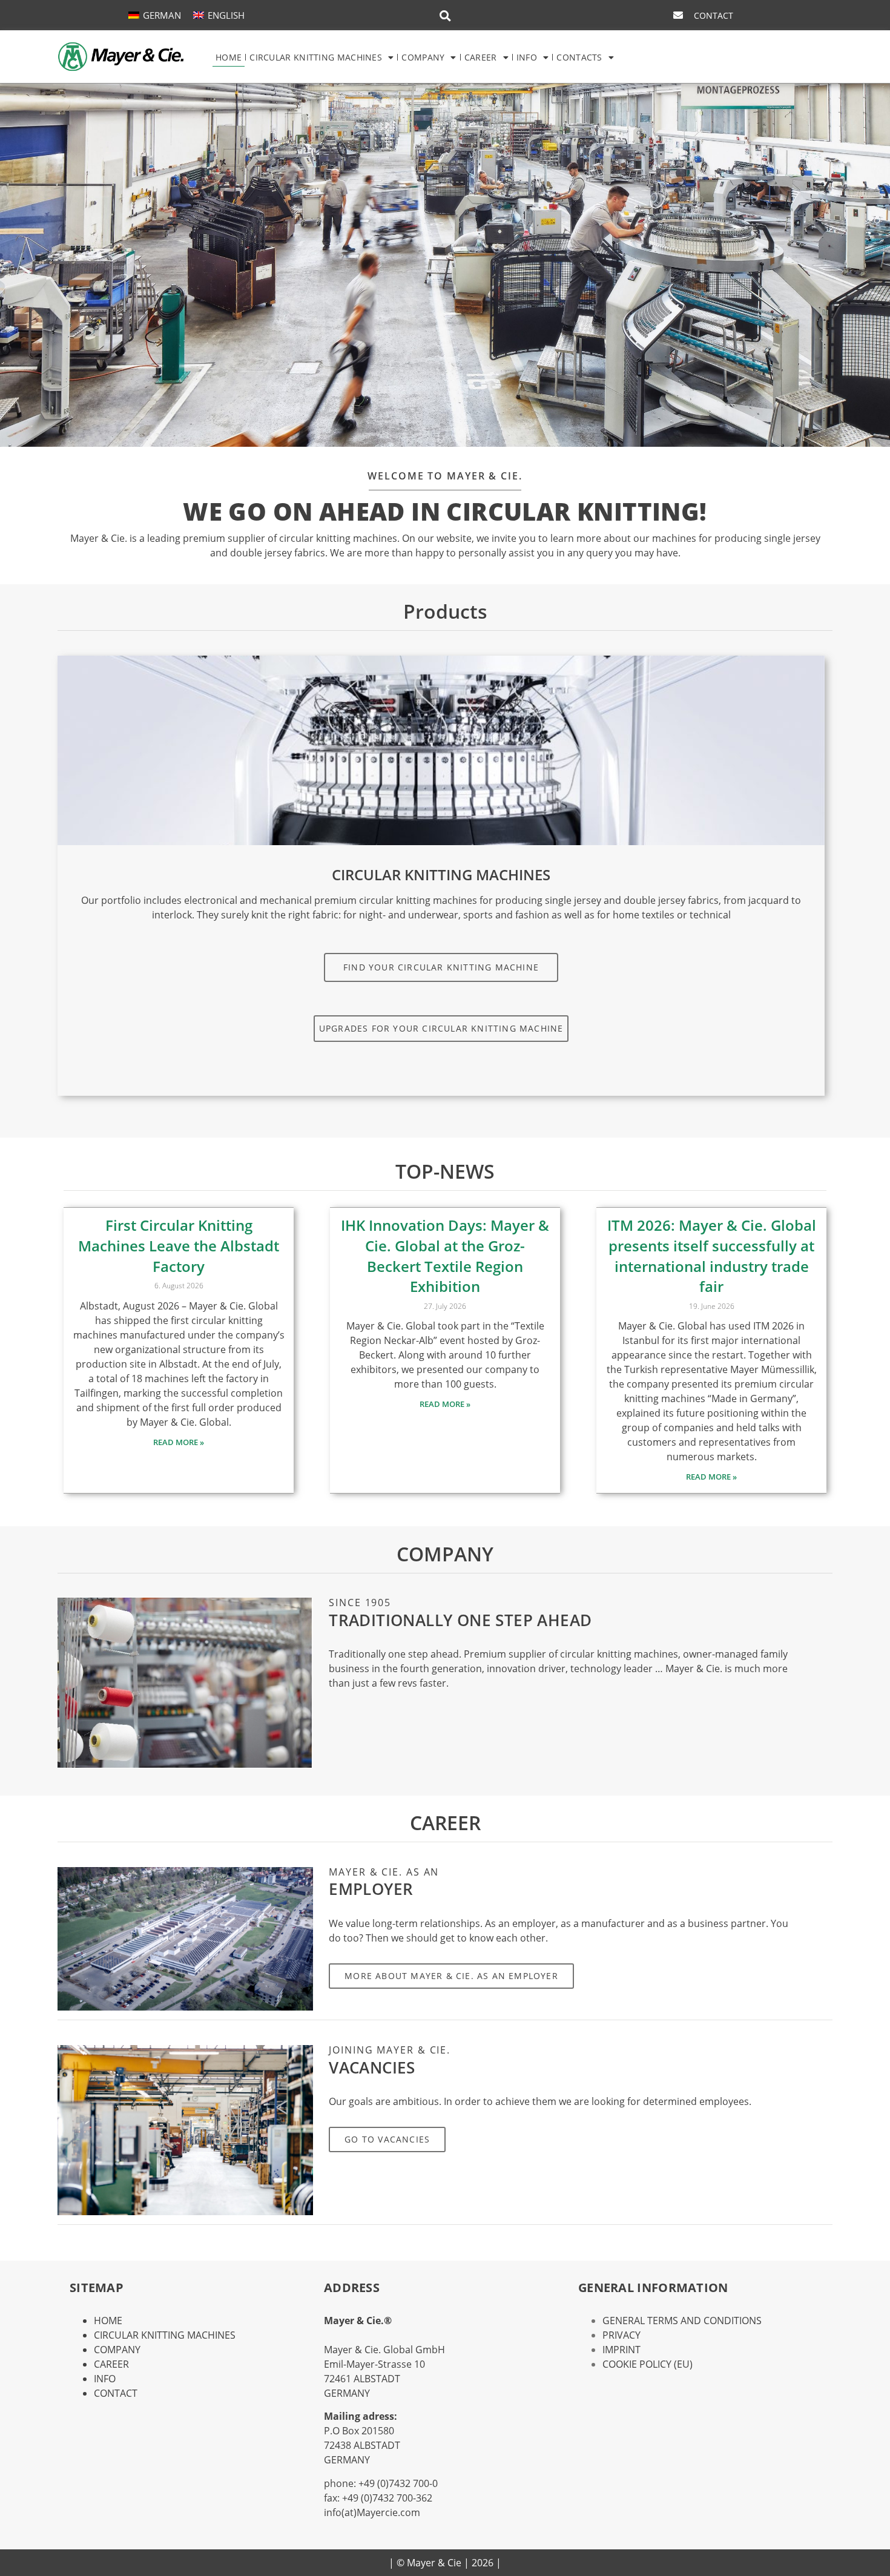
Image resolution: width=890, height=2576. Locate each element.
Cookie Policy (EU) (648, 2364)
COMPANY (423, 57)
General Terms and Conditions (682, 2321)
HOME (229, 57)
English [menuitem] (226, 15)
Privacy (621, 2335)
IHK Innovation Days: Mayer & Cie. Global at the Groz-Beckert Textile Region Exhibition (445, 1256)
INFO (527, 57)
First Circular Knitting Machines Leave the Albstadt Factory (179, 1245)
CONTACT (116, 2393)
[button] (445, 16)
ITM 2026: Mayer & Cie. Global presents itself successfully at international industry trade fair (712, 1256)
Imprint (621, 2350)
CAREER (481, 57)
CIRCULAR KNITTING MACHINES (316, 57)
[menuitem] (155, 15)
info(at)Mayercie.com (372, 2512)
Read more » (179, 1442)
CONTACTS (579, 57)
